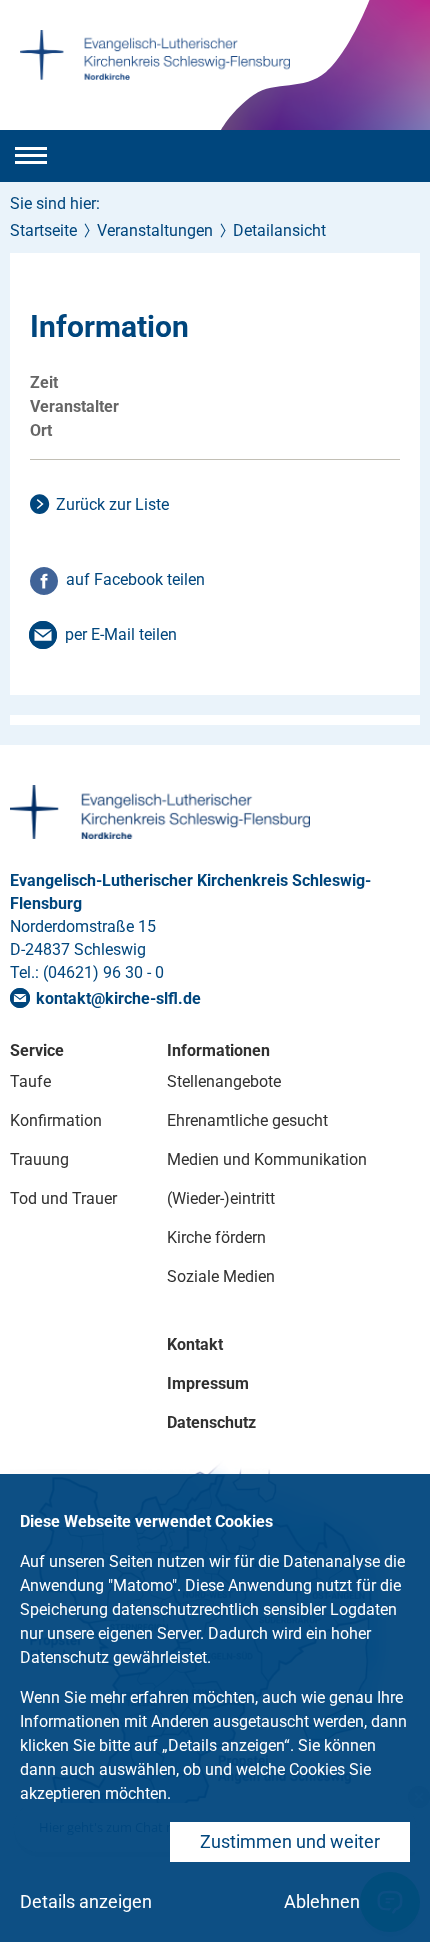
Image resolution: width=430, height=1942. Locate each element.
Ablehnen (322, 1901)
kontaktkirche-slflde (118, 998)
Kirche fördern (216, 1237)
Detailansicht (279, 230)
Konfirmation (56, 1120)
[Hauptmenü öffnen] (31, 156)
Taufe (30, 1081)
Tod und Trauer (63, 1198)
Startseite (43, 230)
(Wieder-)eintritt (221, 1198)
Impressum (208, 1383)
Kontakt (195, 1344)
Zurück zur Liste (112, 504)
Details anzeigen (86, 1901)
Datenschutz (211, 1422)
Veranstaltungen (155, 230)
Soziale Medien (221, 1276)
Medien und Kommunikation (267, 1159)
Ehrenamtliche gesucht (247, 1120)
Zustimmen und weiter (290, 1841)
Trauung (39, 1159)
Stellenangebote (224, 1081)
